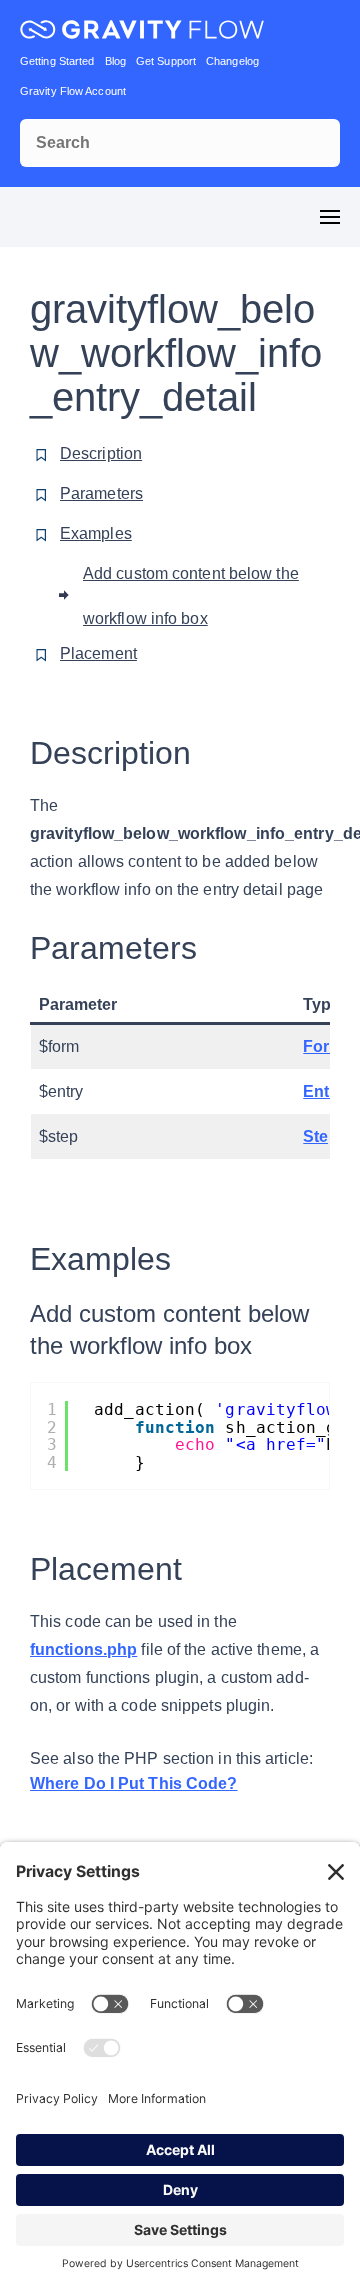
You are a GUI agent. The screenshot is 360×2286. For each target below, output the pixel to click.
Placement (98, 653)
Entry (324, 1091)
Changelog (232, 61)
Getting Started (57, 61)
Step (320, 1136)
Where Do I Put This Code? (134, 1783)
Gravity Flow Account (73, 91)
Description (101, 453)
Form (323, 1046)
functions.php (83, 1649)
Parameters (101, 493)
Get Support (166, 61)
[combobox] (180, 143)
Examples (96, 533)
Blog (115, 61)
